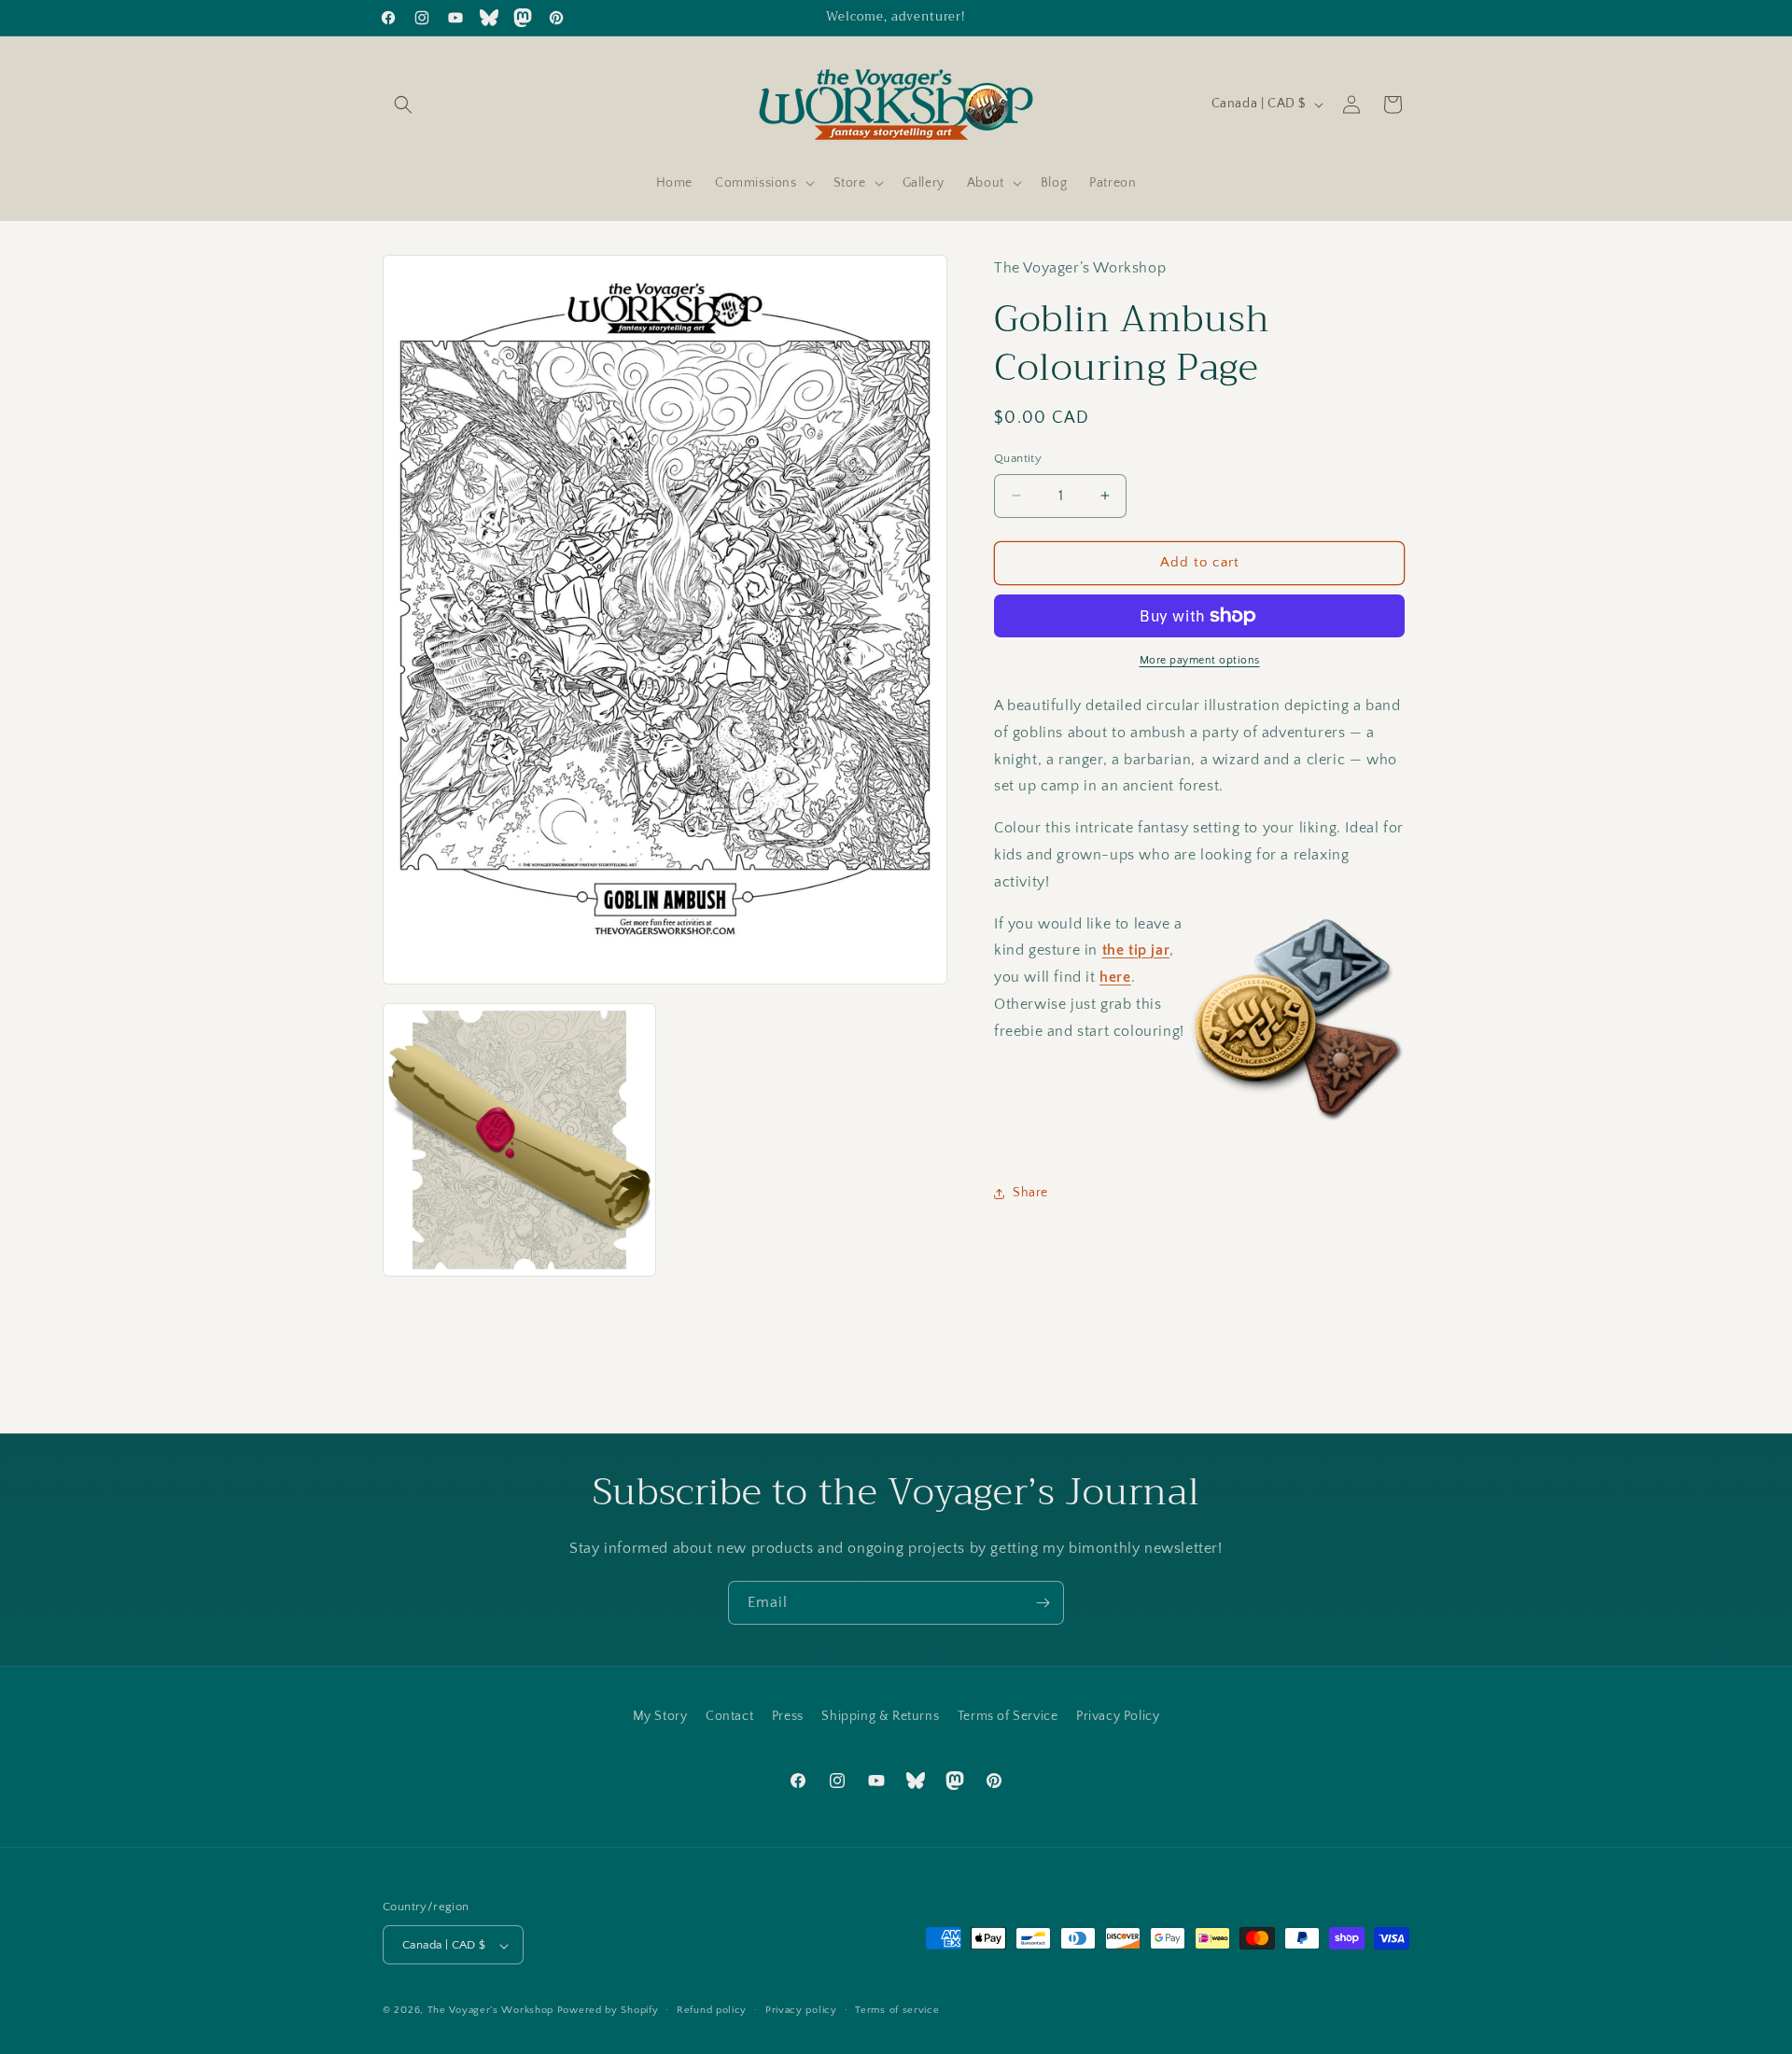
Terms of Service (1008, 1716)
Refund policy (712, 2010)
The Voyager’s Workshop (490, 2011)
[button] (403, 105)
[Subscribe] (1043, 1603)
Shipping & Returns (880, 1716)
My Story (660, 1716)
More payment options (1200, 660)
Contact (729, 1716)
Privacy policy (801, 2010)
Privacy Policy (1118, 1716)
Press (788, 1716)
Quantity (1018, 458)
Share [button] (1030, 1193)
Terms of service (897, 2010)
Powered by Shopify (608, 2011)
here (1115, 977)
